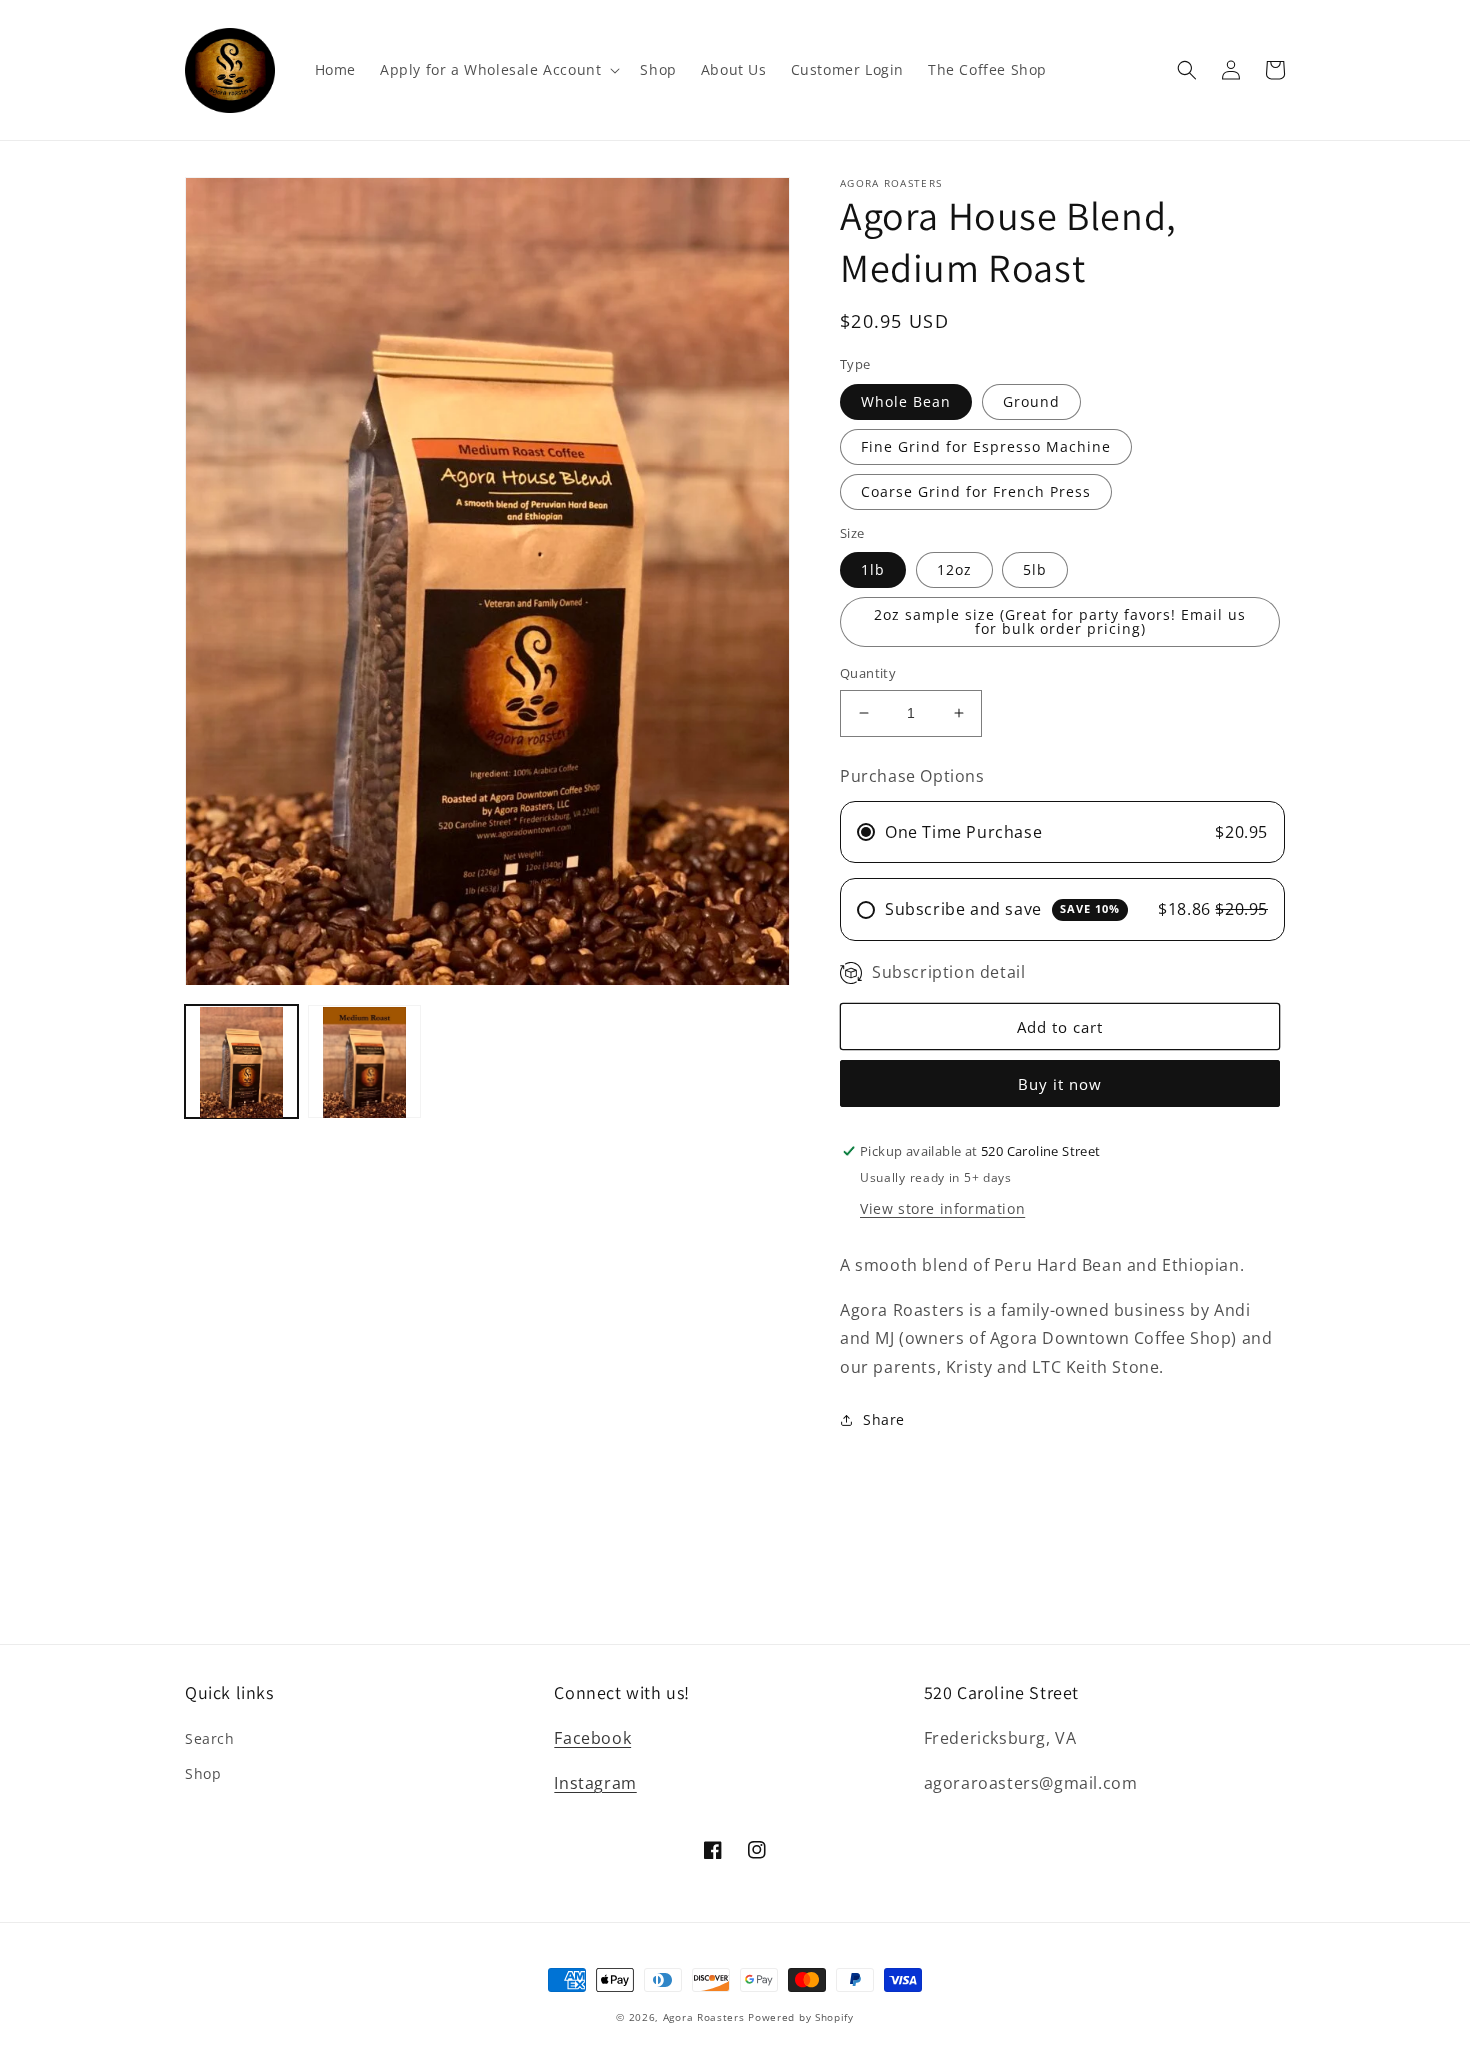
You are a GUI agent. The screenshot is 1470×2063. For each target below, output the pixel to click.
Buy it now (1060, 1084)
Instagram (595, 1783)
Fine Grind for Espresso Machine (986, 446)
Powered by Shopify (801, 2017)
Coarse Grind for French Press (976, 491)
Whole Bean (906, 401)
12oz (954, 569)
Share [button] (884, 1419)
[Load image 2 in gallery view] (364, 1062)
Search (210, 1738)
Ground (1031, 401)
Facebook (592, 1738)
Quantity (868, 673)
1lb (873, 569)
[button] (498, 70)
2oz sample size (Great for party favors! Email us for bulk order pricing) (1060, 621)
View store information (942, 1208)
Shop (203, 1773)
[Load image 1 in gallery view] (241, 1062)
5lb (1035, 569)
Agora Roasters (704, 2017)
